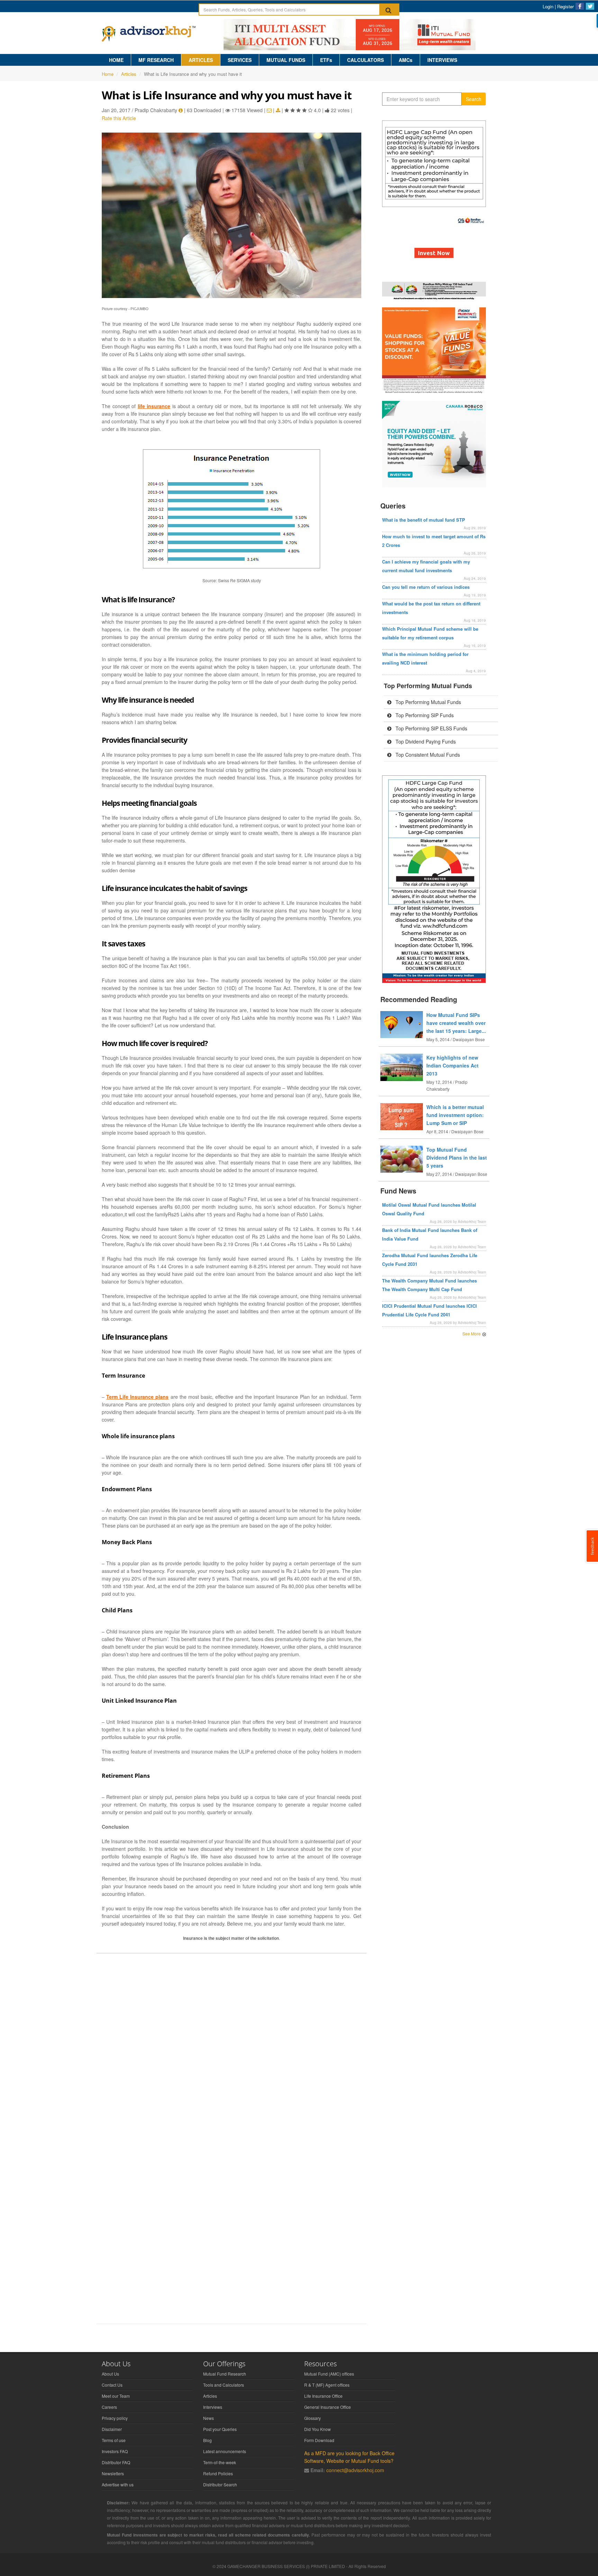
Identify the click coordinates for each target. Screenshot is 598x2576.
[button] (299, 1253)
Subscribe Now (299, 1320)
